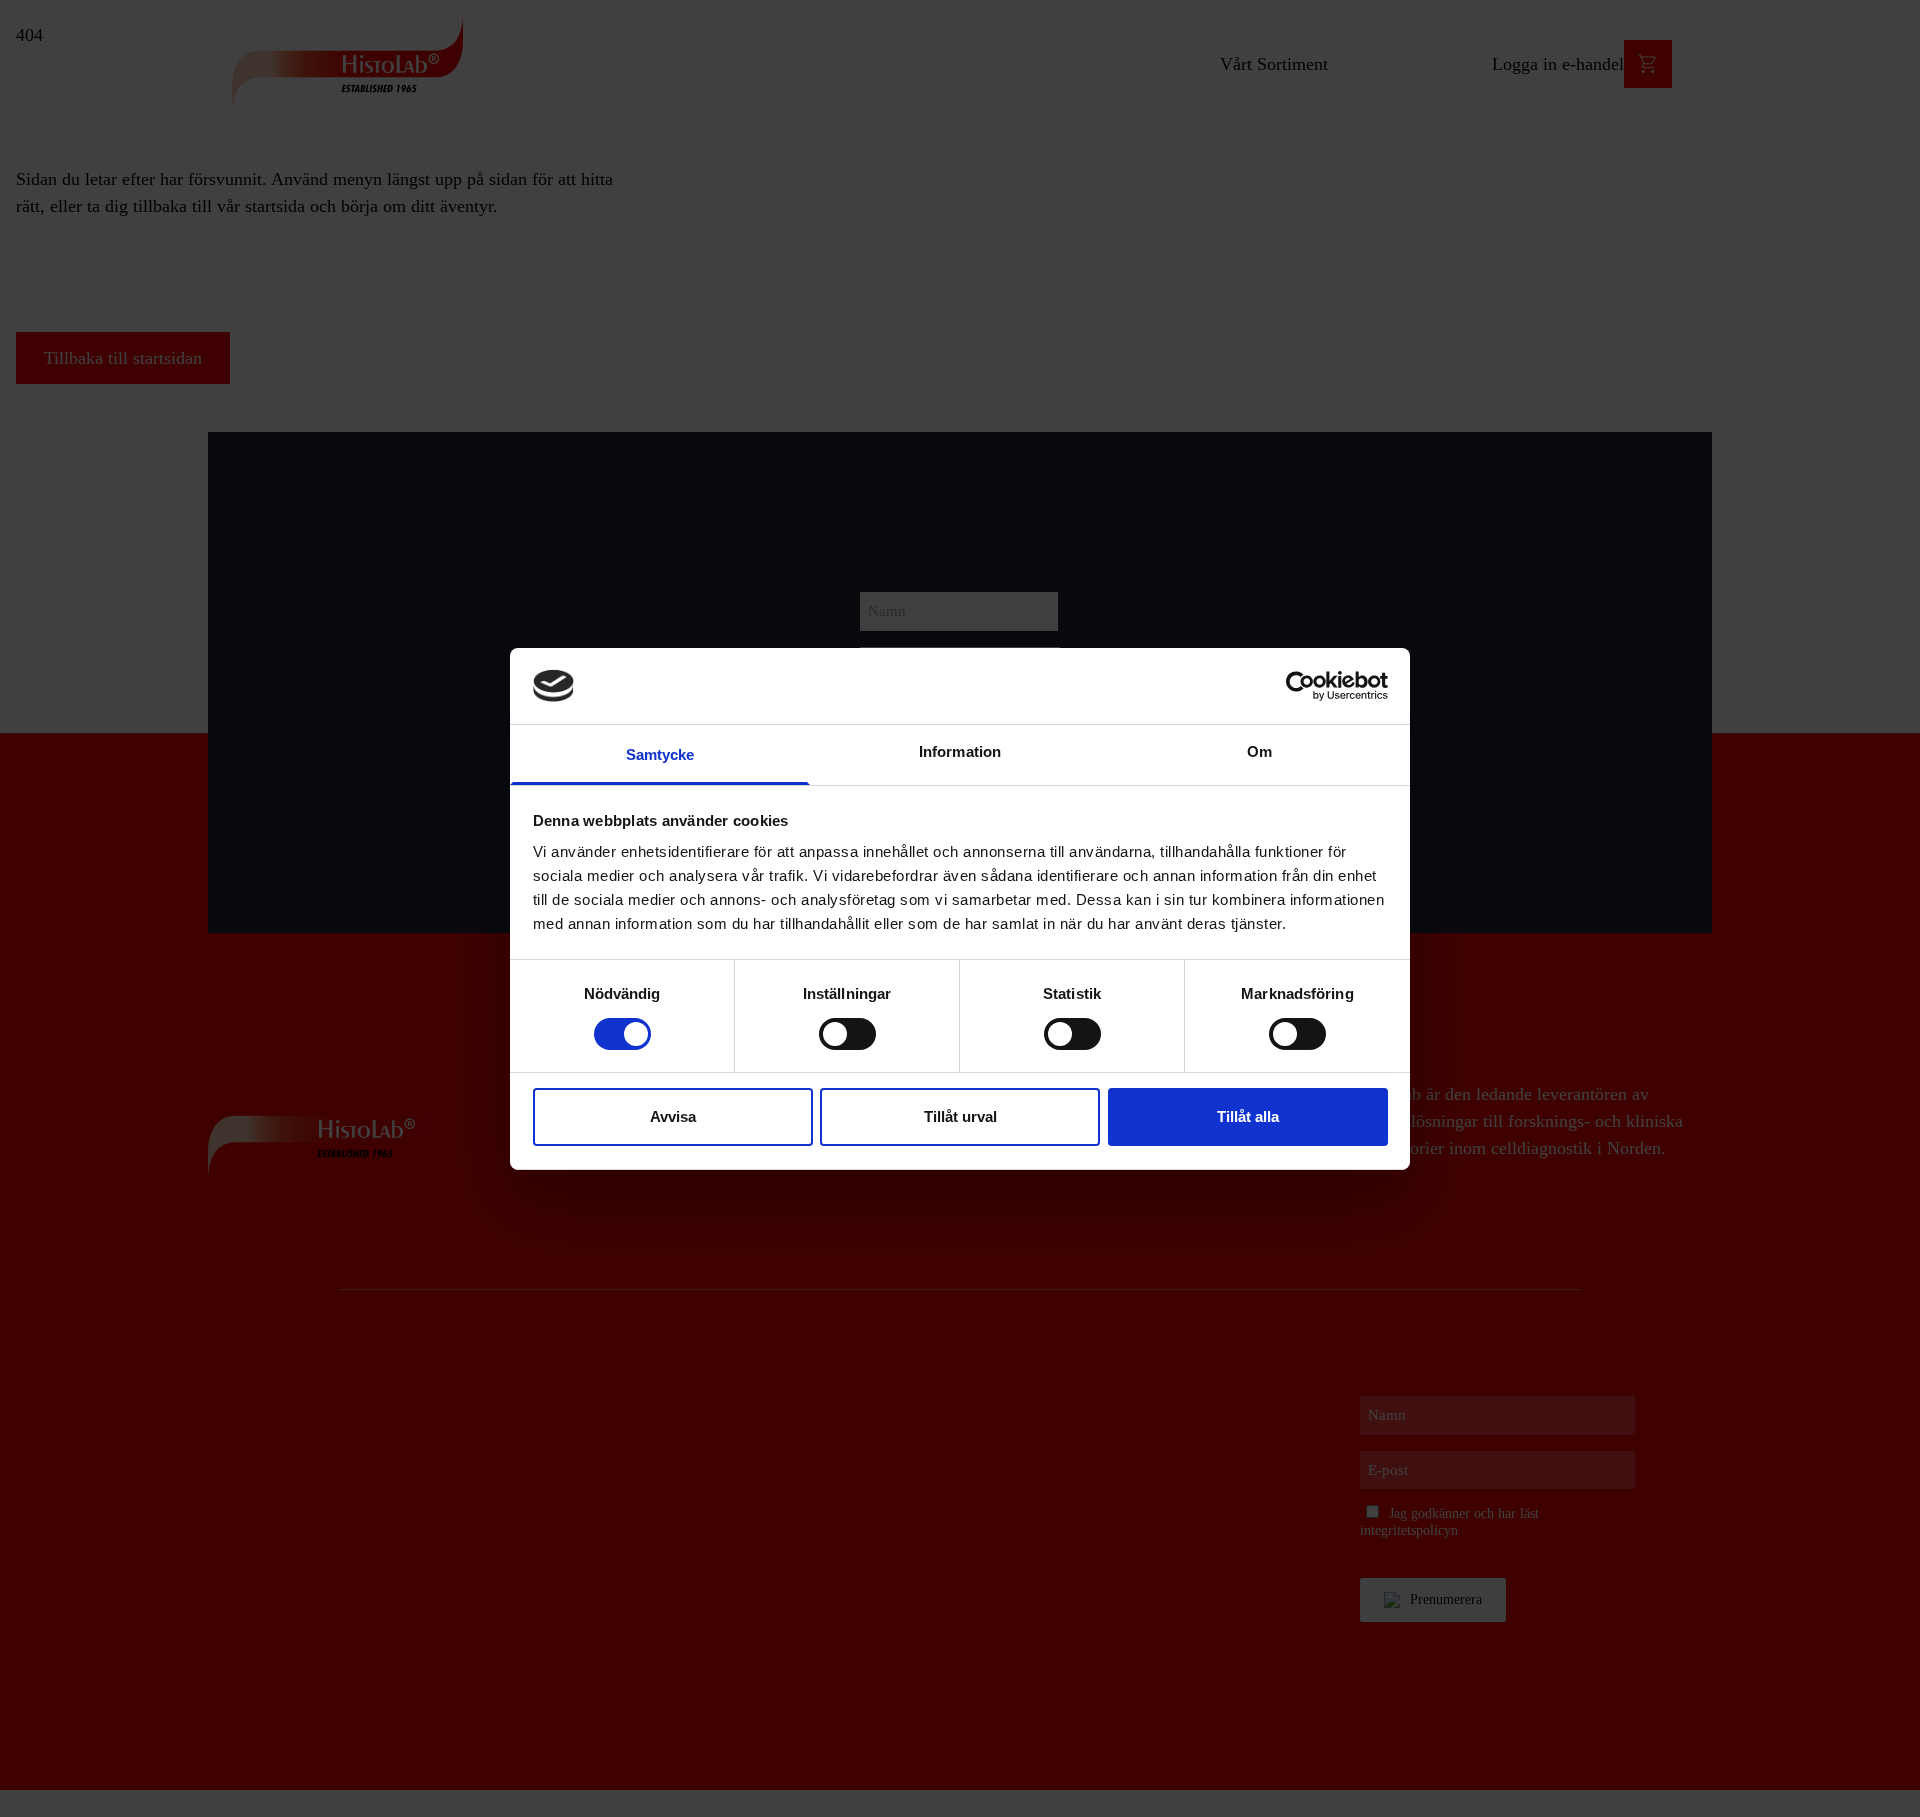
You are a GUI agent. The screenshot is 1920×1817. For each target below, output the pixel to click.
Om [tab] (1259, 751)
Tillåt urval (960, 1116)
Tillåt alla (1248, 1116)
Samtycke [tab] (660, 754)
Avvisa (673, 1116)
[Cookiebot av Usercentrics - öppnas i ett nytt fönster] (1300, 686)
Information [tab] (960, 751)
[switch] (847, 1034)
